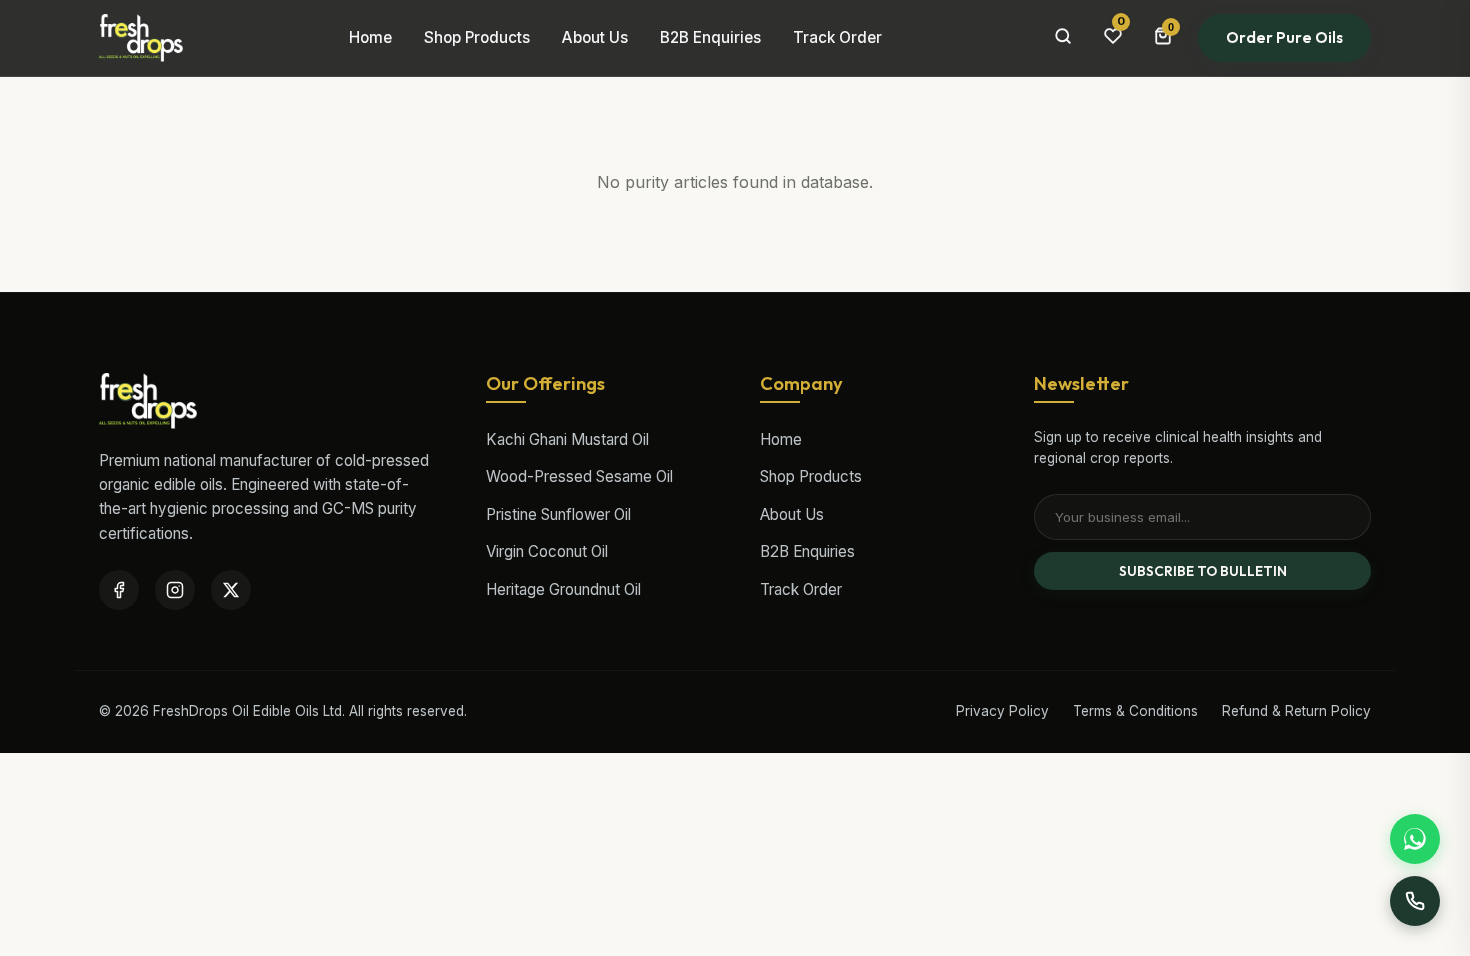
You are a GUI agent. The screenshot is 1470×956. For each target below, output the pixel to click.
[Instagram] (175, 590)
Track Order (837, 37)
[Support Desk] (1415, 901)
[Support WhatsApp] (1415, 839)
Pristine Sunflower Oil (558, 514)
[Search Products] (1063, 38)
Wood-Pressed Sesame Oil (579, 476)
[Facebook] (119, 590)
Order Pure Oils (1284, 37)
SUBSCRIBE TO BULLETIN (1203, 571)
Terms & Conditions (1135, 711)
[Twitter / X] (231, 590)
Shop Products (477, 37)
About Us (595, 37)
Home (370, 37)
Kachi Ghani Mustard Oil (567, 439)
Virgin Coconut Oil (547, 551)
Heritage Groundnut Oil (563, 589)
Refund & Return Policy (1296, 711)
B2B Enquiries (710, 37)
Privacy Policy (1002, 711)
